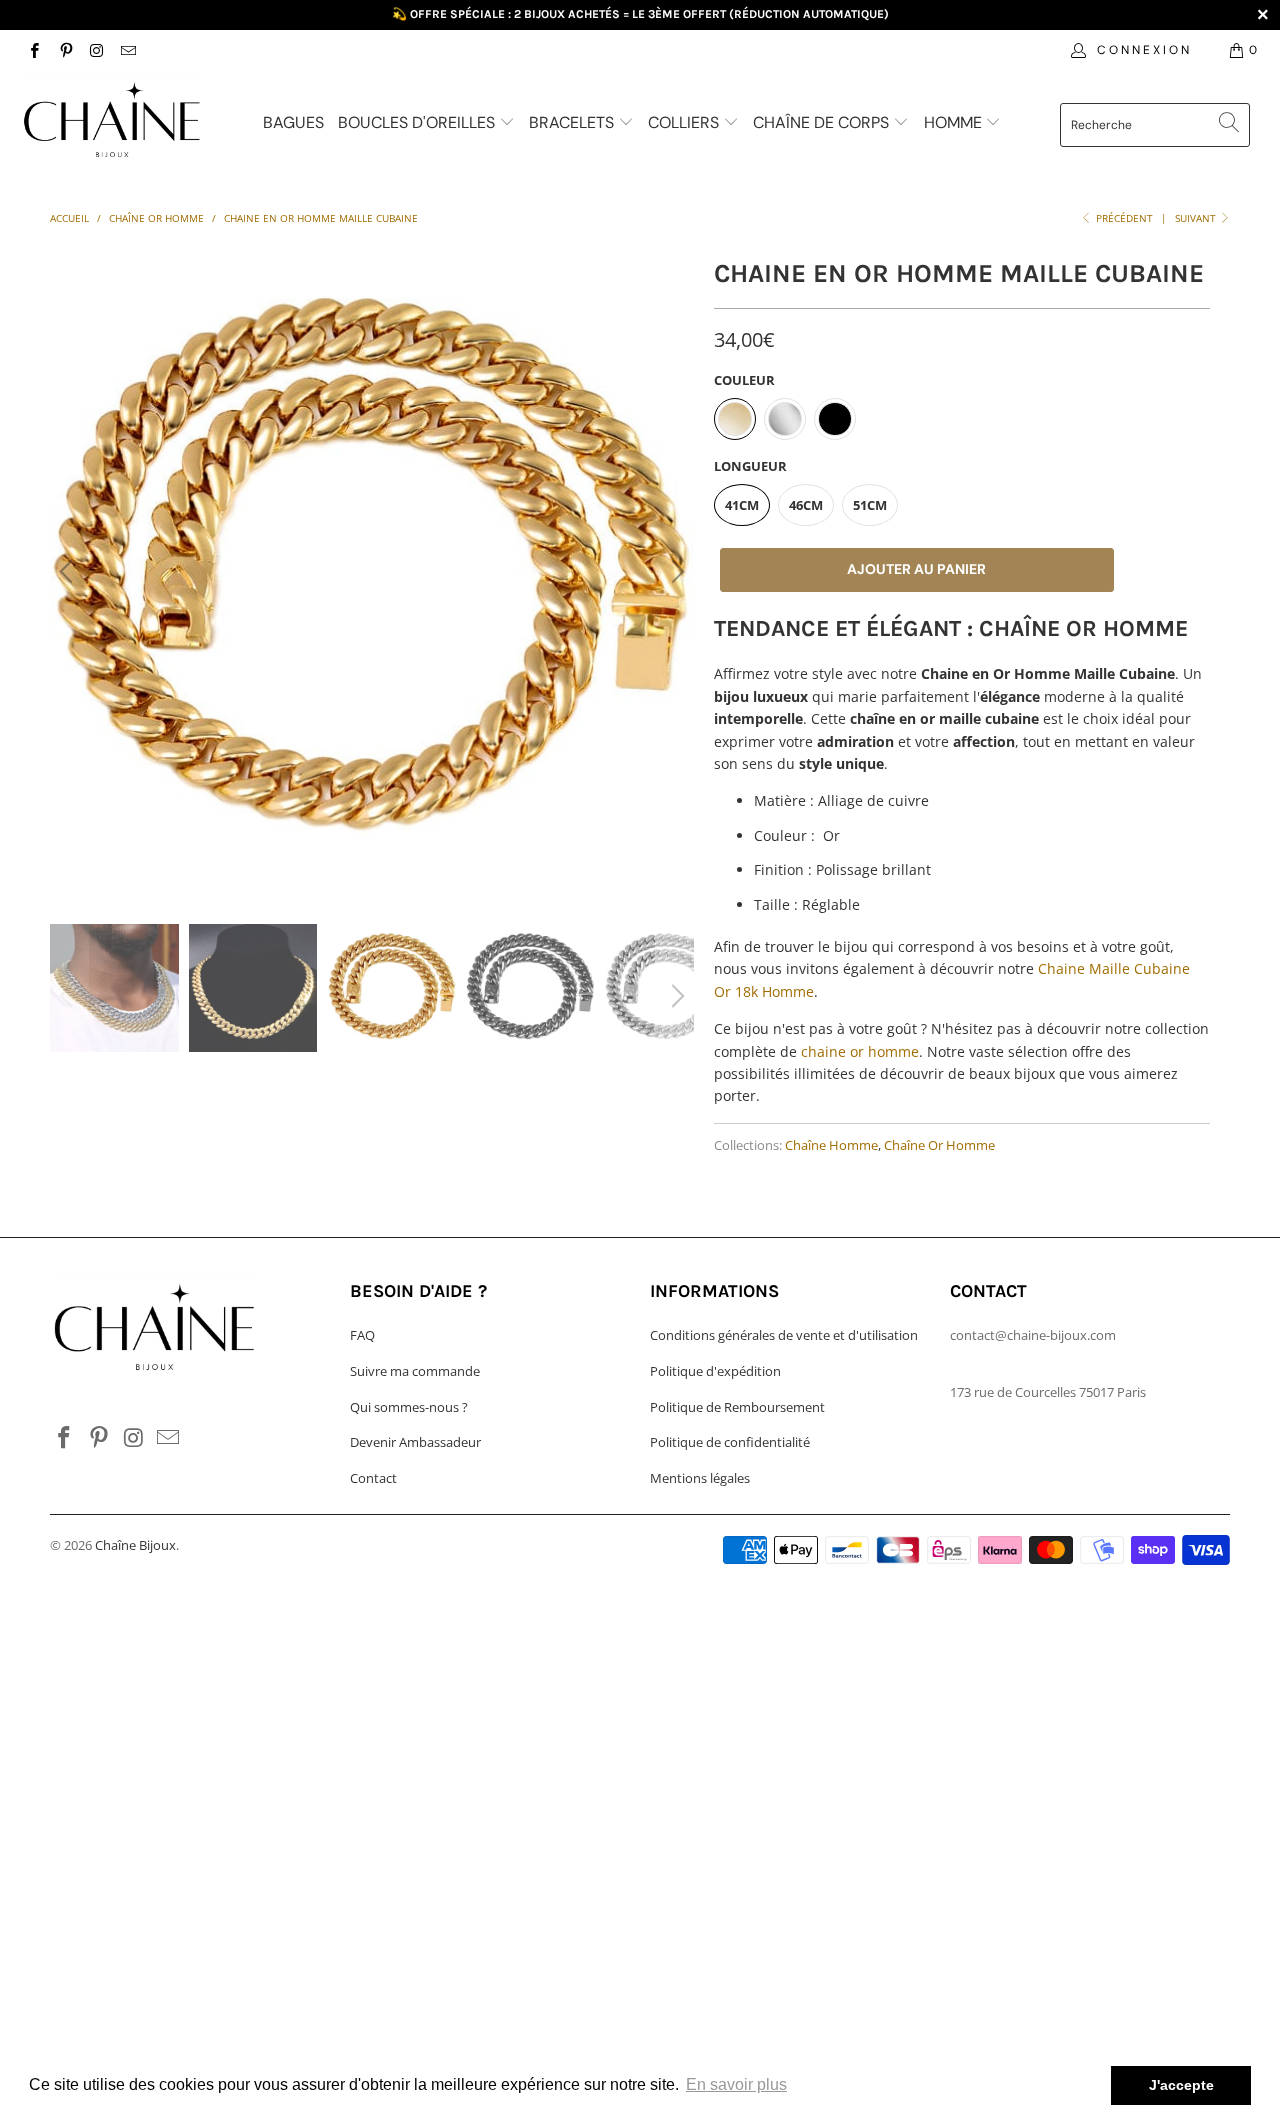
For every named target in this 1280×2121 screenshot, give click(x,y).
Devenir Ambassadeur (415, 1442)
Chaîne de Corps (823, 122)
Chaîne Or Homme (939, 1145)
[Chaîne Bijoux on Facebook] (33, 49)
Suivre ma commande (415, 1371)
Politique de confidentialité (730, 1442)
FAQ (362, 1335)
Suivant (1197, 218)
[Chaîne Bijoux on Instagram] (96, 49)
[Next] (675, 572)
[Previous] (69, 572)
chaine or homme (860, 1051)
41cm (742, 505)
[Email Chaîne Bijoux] (127, 49)
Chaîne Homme (831, 1145)
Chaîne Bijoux (135, 1545)
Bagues (293, 122)
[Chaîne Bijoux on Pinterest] (64, 49)
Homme (955, 122)
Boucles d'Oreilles (418, 122)
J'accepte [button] (1181, 2085)
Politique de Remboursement (737, 1407)
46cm (806, 505)
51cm (870, 505)
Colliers (685, 122)
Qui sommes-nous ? (409, 1407)
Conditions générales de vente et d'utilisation (784, 1335)
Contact (373, 1478)
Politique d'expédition (715, 1371)
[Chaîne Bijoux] (112, 123)
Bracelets (573, 122)
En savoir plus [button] (736, 2084)
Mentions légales (700, 1478)
